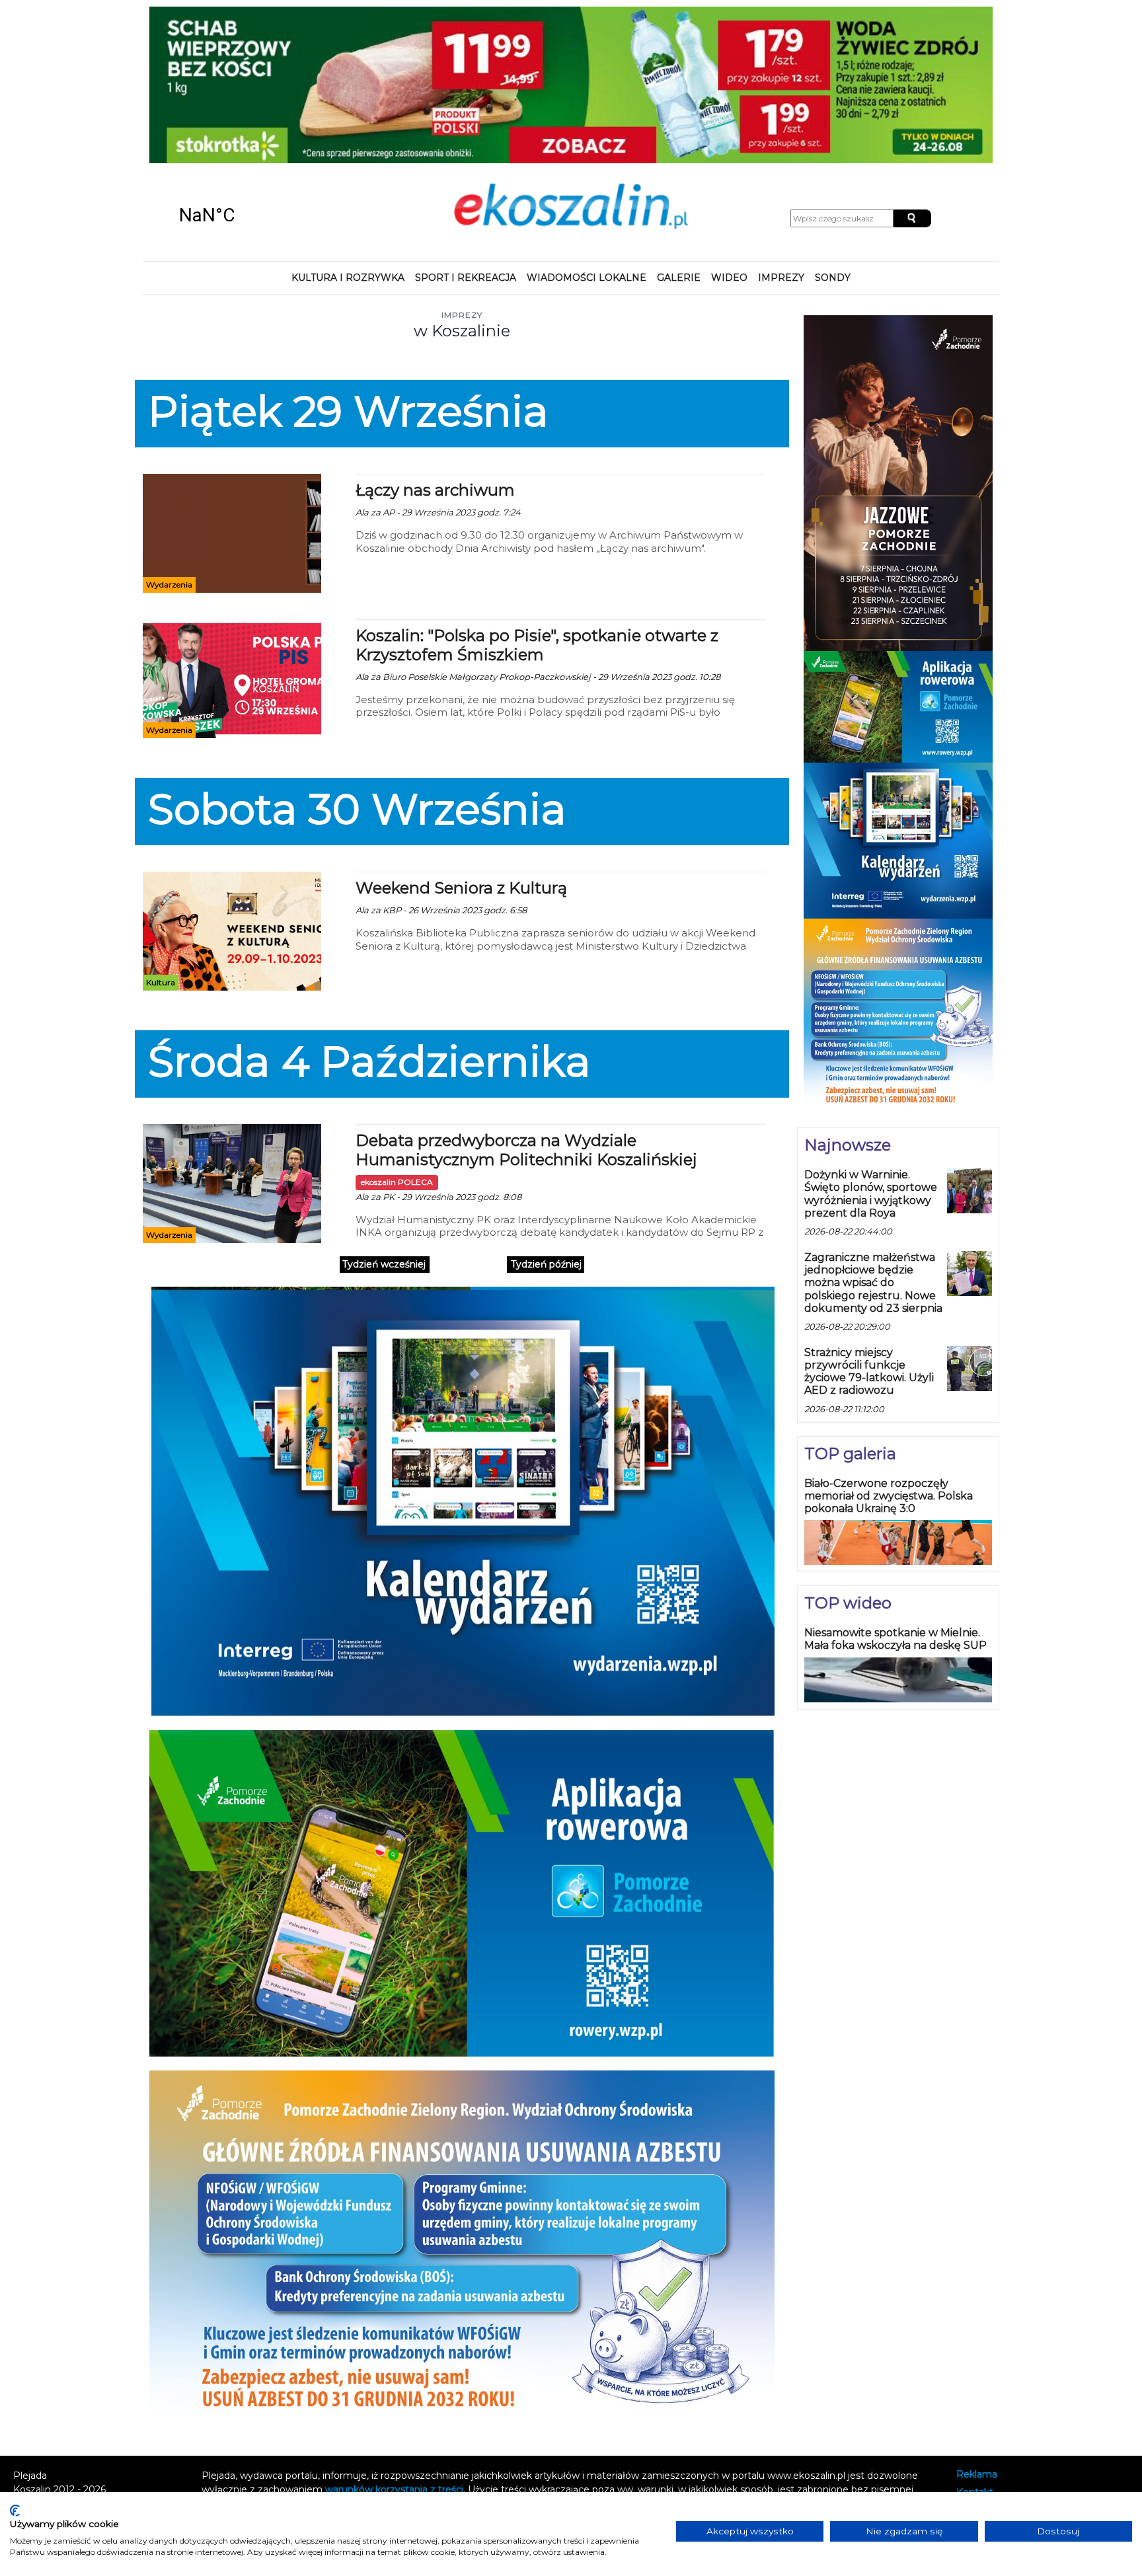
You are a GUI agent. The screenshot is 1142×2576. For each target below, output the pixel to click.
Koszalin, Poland (254, 215)
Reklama (977, 2475)
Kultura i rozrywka (348, 278)
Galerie (679, 278)
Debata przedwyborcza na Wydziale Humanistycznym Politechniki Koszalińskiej (526, 1150)
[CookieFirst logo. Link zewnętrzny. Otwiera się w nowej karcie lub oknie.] (15, 2511)
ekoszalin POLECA (397, 1182)
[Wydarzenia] (232, 533)
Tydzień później (546, 1264)
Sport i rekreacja (466, 278)
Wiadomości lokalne (587, 278)
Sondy (833, 278)
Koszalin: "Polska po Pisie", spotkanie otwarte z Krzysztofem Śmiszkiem (537, 645)
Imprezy (781, 278)
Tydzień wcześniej (384, 1264)
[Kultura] (232, 930)
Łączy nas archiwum (435, 490)
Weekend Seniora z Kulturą (461, 888)
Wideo (729, 278)
